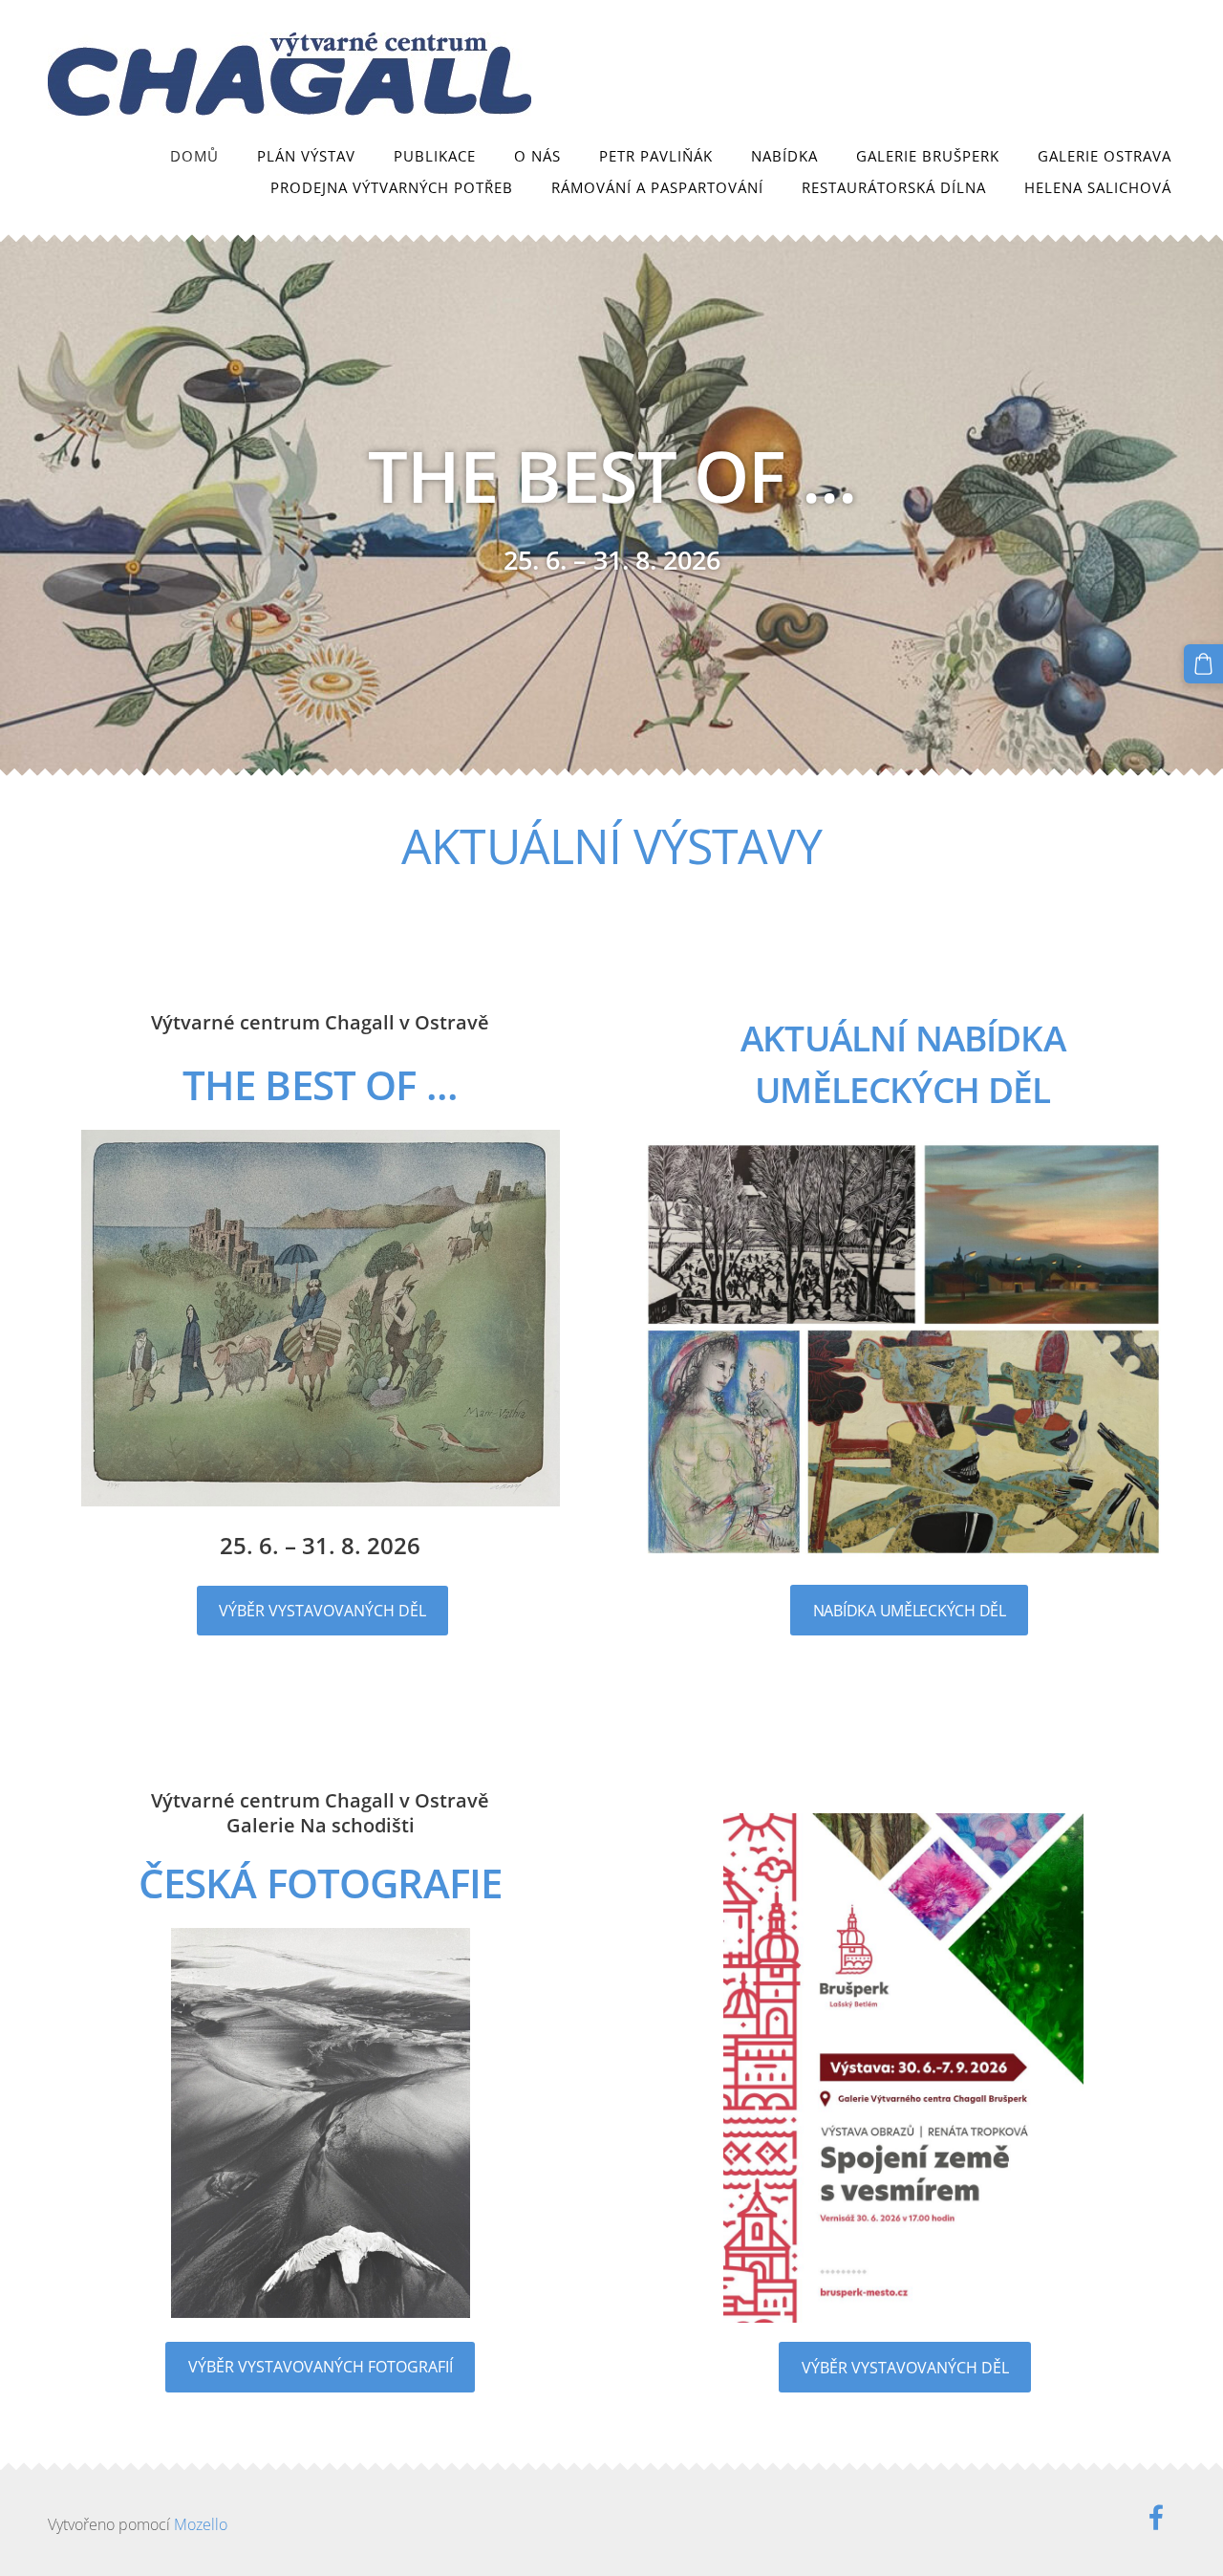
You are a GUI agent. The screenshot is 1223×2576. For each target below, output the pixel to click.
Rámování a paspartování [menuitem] (657, 187)
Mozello (201, 2524)
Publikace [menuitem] (435, 156)
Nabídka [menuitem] (784, 156)
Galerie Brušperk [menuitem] (928, 156)
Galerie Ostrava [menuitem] (1105, 156)
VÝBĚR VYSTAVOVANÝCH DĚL (322, 1611)
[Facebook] (1156, 2517)
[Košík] (1203, 664)
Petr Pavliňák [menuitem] (656, 156)
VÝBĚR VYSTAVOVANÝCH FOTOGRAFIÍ (321, 2367)
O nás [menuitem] (537, 156)
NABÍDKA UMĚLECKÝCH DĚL (910, 1611)
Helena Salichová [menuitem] (1098, 187)
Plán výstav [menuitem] (306, 156)
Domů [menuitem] (194, 156)
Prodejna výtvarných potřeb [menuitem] (392, 187)
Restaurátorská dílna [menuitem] (894, 187)
